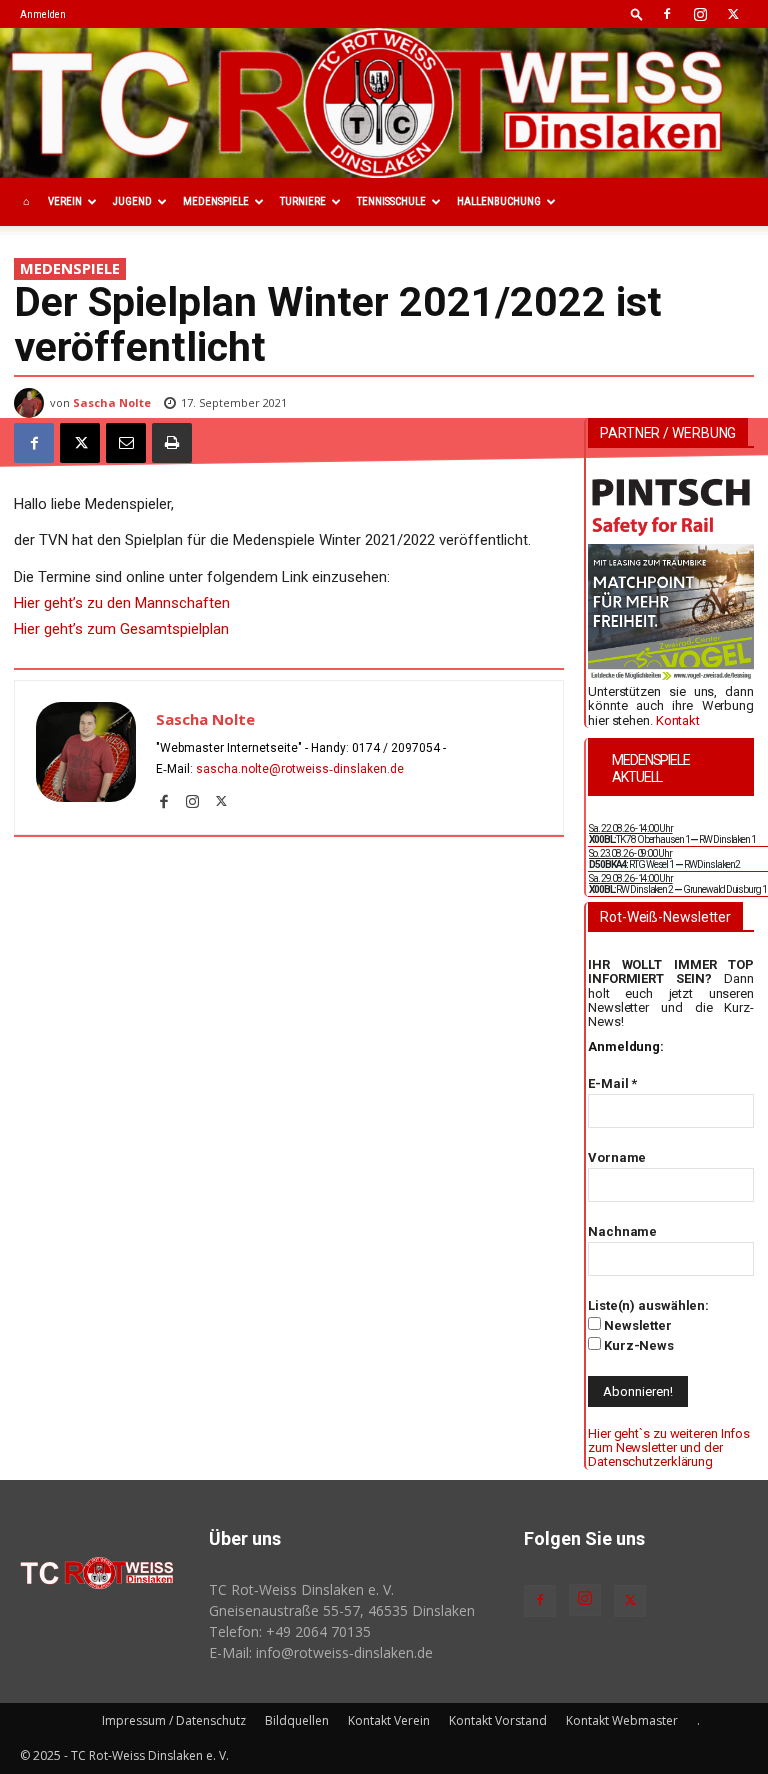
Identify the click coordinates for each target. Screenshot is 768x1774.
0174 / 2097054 (396, 748)
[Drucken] (172, 443)
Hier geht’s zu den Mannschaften (122, 603)
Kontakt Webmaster (622, 1720)
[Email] (126, 443)
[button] (637, 13)
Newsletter (636, 1325)
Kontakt (678, 720)
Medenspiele (216, 201)
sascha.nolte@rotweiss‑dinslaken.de (300, 769)
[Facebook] (667, 14)
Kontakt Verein (389, 1720)
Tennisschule (391, 201)
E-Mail (612, 1083)
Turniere (303, 201)
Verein (65, 201)
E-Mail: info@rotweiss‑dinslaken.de (321, 1652)
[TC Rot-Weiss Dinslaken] (384, 103)
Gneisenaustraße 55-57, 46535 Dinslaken (342, 1610)
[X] (733, 14)
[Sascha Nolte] (32, 403)
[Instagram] (700, 14)
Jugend (132, 201)
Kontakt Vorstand (498, 1720)
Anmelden (43, 14)
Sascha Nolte (112, 402)
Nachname (622, 1231)
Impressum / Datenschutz (174, 1720)
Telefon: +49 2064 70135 (290, 1631)
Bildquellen (297, 1720)
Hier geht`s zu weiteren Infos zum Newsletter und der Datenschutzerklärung (669, 1448)
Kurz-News (637, 1345)
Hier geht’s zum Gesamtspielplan (121, 629)
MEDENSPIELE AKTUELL (651, 768)
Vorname (617, 1157)
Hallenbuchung (499, 201)
